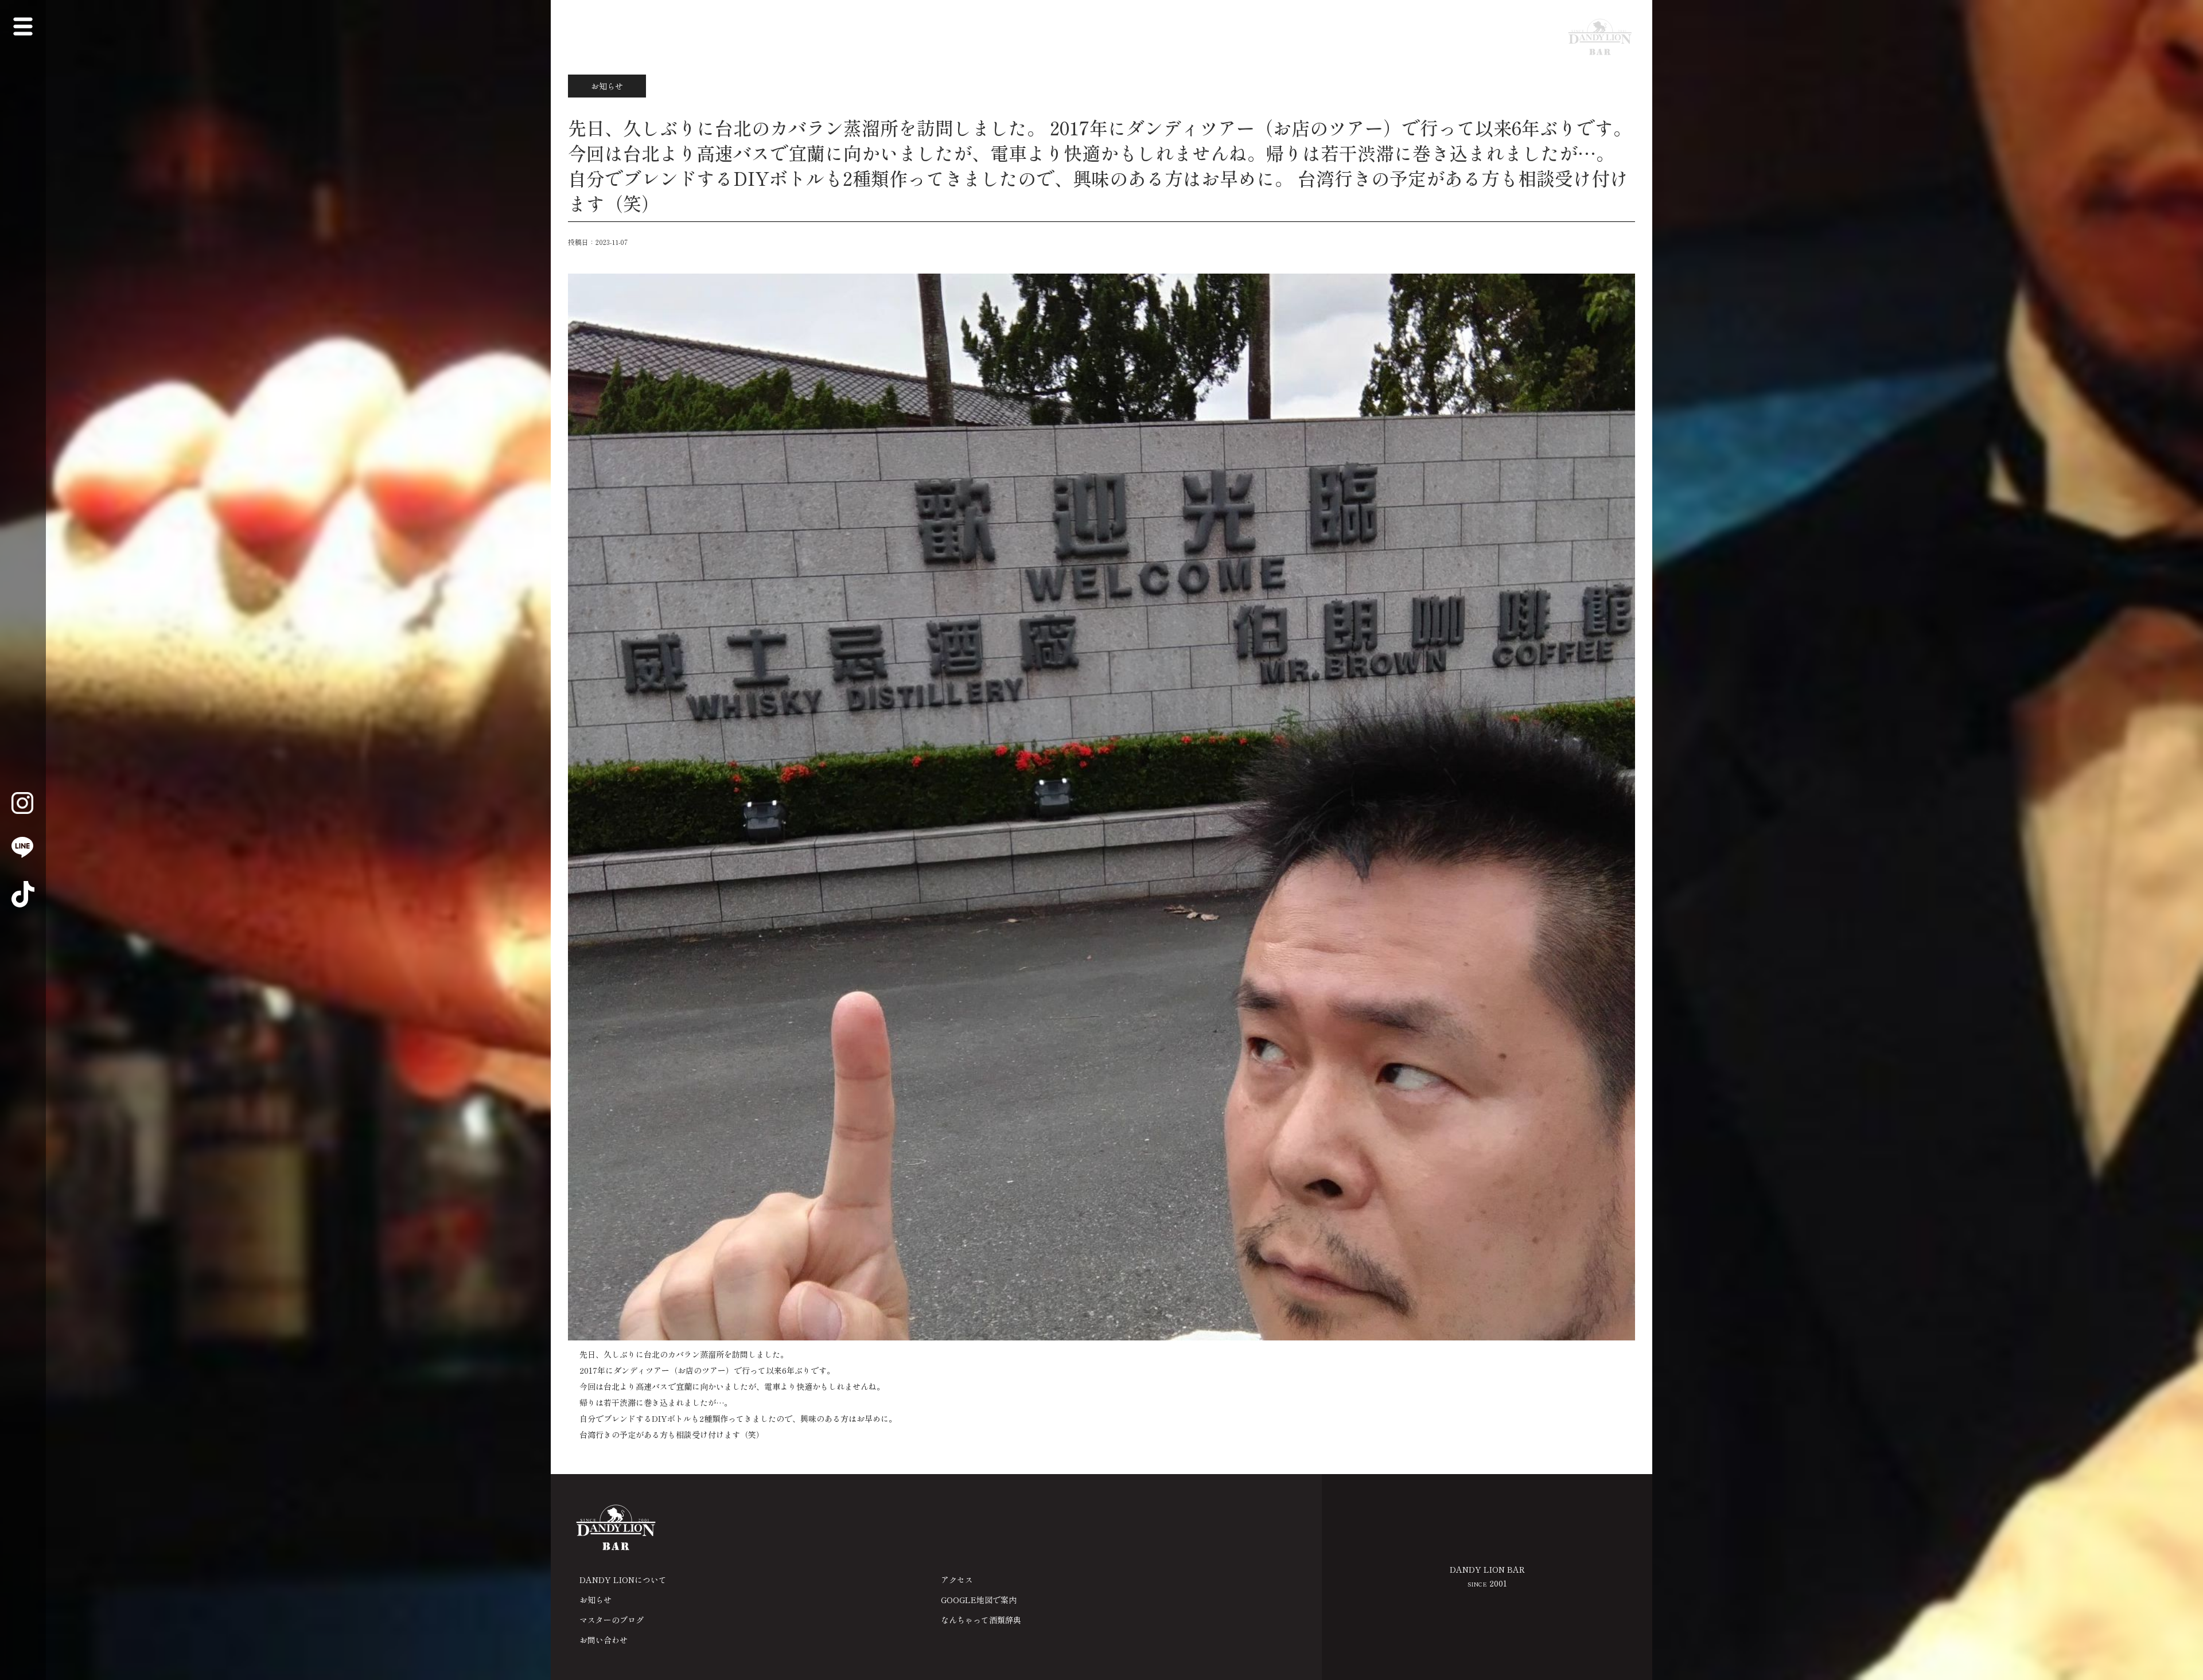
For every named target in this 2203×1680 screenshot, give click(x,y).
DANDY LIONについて (623, 1580)
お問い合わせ (604, 1640)
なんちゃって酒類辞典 (981, 1620)
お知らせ (595, 1600)
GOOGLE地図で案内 (979, 1600)
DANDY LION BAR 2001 (1487, 1576)
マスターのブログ (612, 1620)
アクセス (957, 1580)
